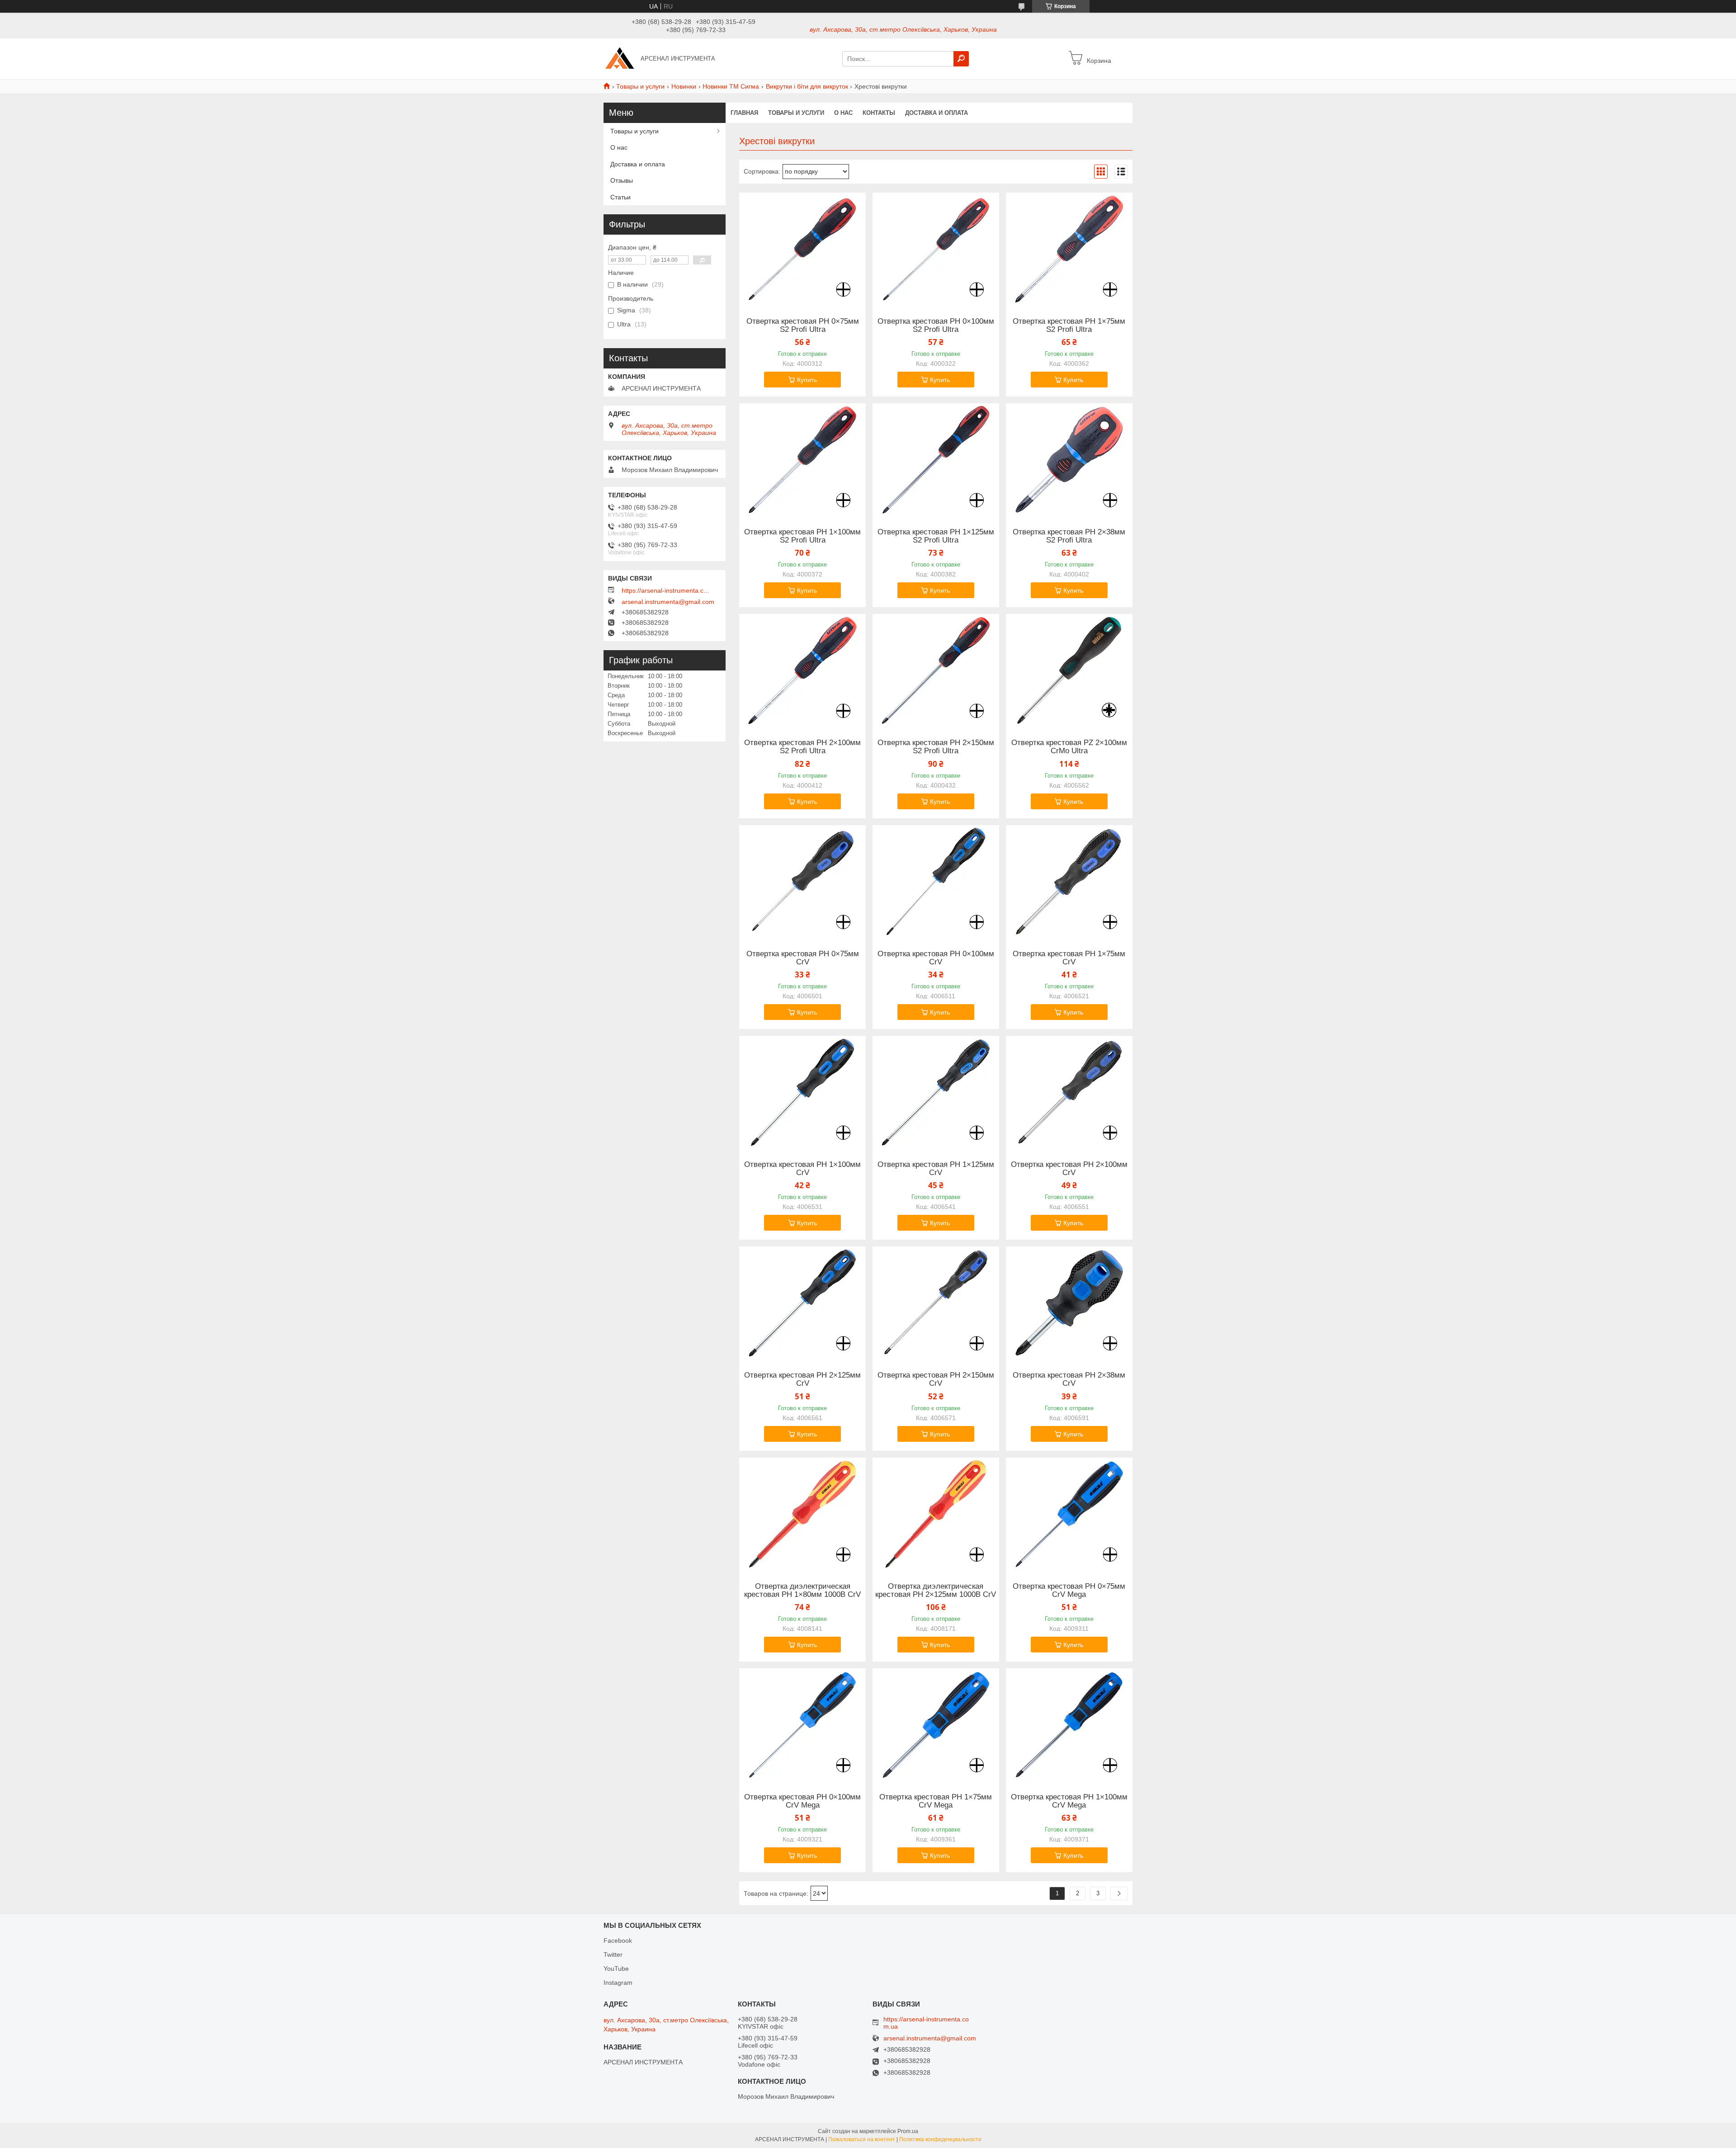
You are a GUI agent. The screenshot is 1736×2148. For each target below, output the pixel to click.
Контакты (879, 113)
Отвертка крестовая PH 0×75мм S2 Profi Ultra (803, 326)
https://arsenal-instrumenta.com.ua (667, 590)
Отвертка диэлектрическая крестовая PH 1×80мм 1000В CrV (802, 1591)
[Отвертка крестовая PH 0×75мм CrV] (802, 882)
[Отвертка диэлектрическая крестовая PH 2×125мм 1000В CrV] (936, 1514)
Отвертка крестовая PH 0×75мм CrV (803, 958)
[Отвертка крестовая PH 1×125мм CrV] (936, 1092)
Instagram (618, 1983)
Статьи (620, 197)
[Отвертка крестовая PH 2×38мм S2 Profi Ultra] (1069, 460)
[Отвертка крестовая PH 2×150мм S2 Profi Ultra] (936, 670)
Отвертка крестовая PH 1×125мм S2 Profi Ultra (936, 536)
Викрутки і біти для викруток (807, 86)
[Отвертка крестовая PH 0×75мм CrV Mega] (1069, 1514)
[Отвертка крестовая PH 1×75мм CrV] (1069, 882)
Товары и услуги (640, 86)
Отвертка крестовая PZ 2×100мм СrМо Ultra (1069, 747)
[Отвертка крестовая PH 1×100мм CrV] (802, 1092)
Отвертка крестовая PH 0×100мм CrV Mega (802, 1801)
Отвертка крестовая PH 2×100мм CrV (1069, 1169)
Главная (744, 113)
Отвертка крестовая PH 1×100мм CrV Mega (1069, 1801)
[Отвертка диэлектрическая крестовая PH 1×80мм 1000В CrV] (802, 1514)
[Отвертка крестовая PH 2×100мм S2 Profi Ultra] (802, 670)
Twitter (613, 1954)
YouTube (616, 1969)
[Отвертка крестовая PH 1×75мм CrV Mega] (936, 1725)
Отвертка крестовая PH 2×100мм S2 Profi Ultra (802, 747)
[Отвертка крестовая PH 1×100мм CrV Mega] (1069, 1725)
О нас (843, 113)
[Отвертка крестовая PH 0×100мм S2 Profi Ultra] (936, 249)
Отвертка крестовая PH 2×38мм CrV (1069, 1379)
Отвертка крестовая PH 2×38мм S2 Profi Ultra (1069, 536)
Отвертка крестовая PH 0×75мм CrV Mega (1069, 1591)
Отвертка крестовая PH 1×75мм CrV (1069, 958)
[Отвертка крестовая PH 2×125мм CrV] (802, 1303)
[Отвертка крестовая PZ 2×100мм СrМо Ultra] (1069, 670)
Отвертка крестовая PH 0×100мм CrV (936, 958)
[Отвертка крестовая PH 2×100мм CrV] (1069, 1092)
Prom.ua (908, 2131)
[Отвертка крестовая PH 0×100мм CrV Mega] (802, 1725)
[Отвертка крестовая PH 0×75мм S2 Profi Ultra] (802, 249)
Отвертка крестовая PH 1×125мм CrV (936, 1169)
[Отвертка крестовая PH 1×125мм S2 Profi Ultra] (936, 460)
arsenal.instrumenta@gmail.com (668, 602)
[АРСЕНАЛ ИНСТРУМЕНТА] (619, 58)
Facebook (618, 1940)
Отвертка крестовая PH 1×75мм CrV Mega (936, 1801)
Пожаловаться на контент (862, 2139)
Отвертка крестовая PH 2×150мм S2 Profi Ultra (936, 747)
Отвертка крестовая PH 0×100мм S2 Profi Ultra (936, 326)
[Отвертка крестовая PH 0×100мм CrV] (936, 882)
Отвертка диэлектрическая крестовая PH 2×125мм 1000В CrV (936, 1591)
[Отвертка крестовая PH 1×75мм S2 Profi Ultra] (1069, 249)
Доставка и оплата (936, 113)
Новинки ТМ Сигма (731, 86)
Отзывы (622, 180)
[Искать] (961, 59)
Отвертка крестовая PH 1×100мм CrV (802, 1169)
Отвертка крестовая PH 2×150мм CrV (936, 1379)
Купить (807, 380)
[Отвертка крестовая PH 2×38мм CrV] (1069, 1303)
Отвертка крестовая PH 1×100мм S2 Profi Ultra (802, 536)
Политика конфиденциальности (940, 2139)
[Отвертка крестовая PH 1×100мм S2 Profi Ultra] (802, 460)
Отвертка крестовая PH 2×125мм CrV (802, 1379)
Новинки (684, 86)
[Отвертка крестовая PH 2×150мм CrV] (936, 1303)
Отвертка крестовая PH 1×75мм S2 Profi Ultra (1069, 326)
